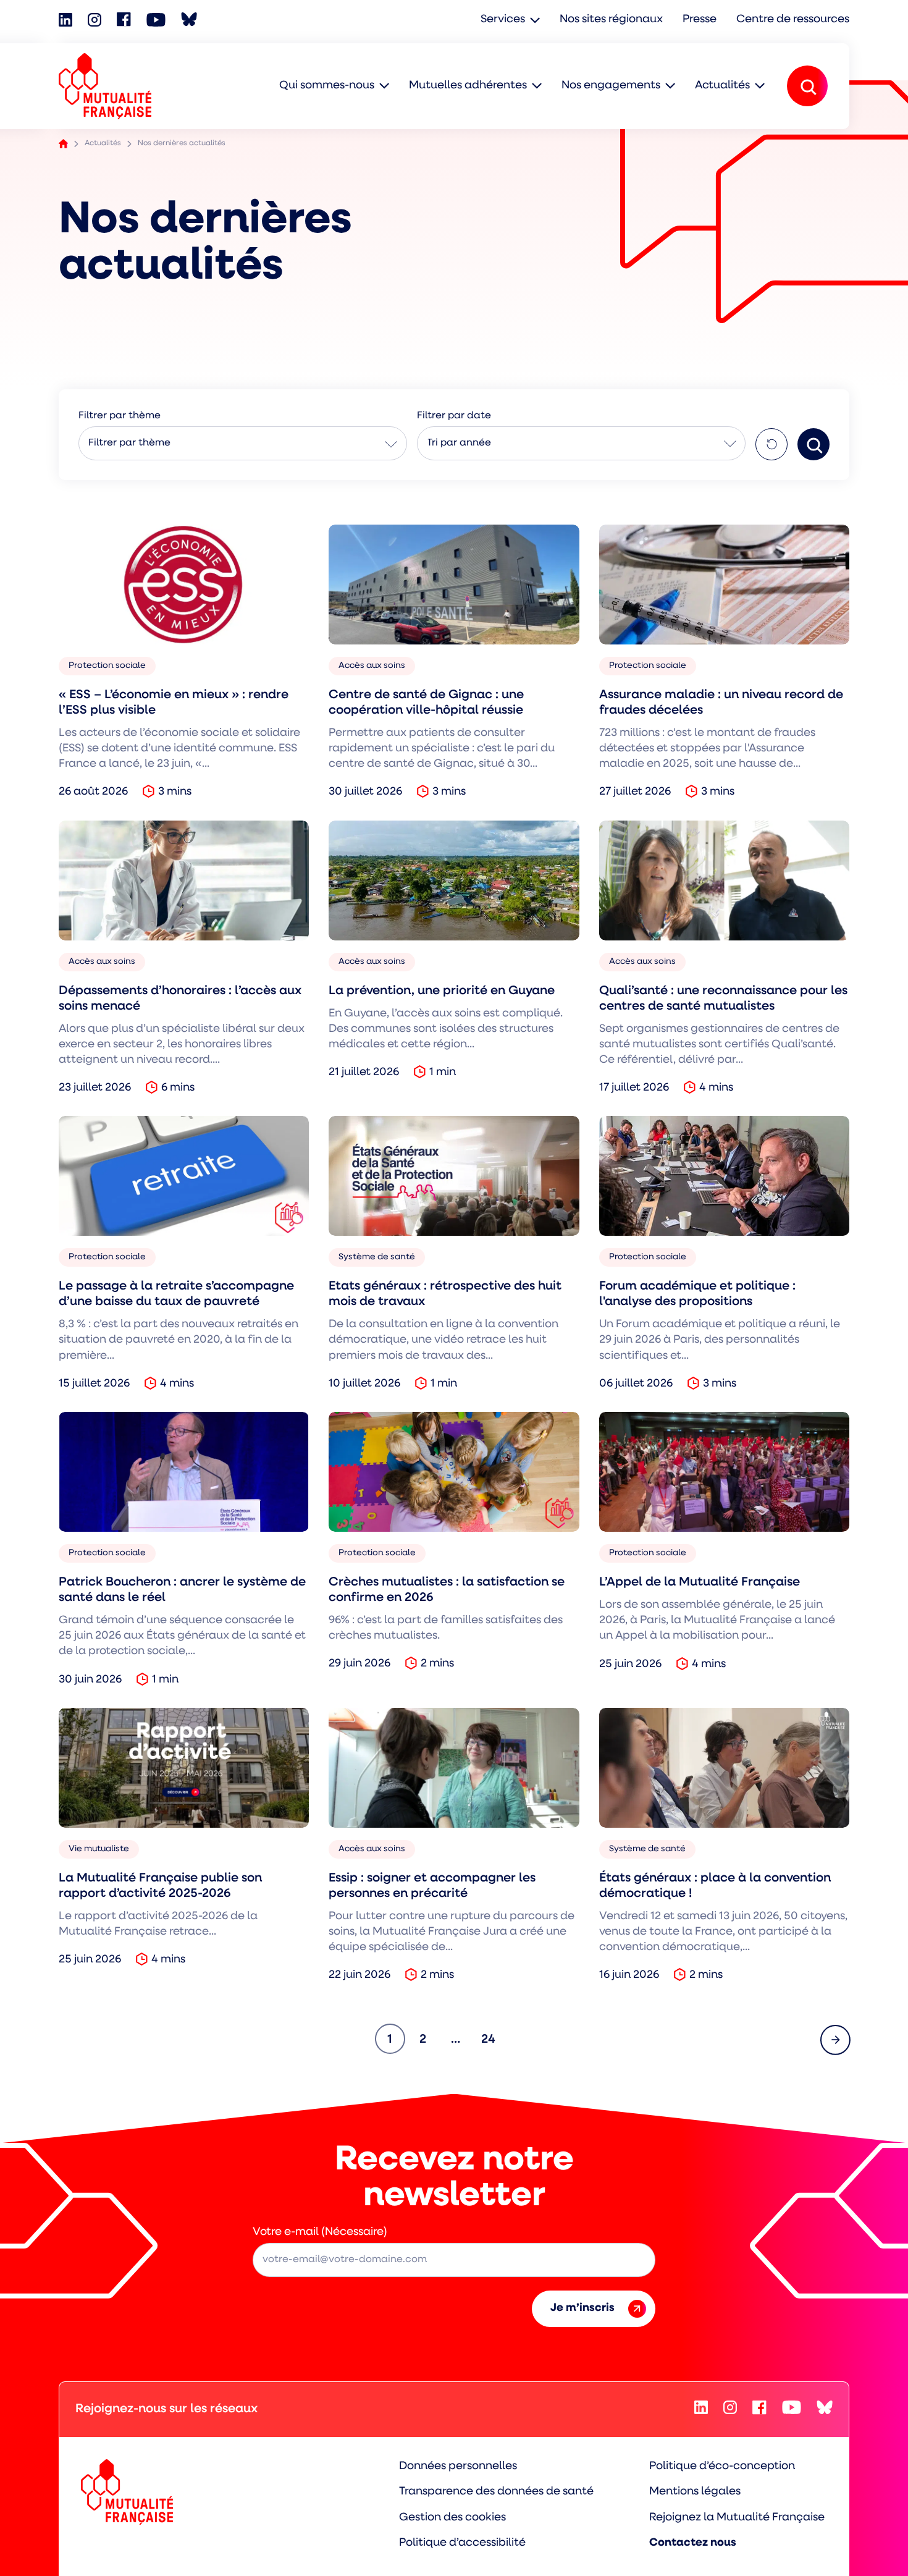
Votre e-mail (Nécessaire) (320, 2232)
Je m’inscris (582, 2308)
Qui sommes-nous (327, 86)
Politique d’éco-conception (722, 2467)
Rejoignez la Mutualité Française (737, 2518)
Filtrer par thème (129, 443)
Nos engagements (611, 86)
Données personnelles (458, 2467)
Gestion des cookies (452, 2518)
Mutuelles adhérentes (468, 86)
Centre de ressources (793, 20)
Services (503, 20)
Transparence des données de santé (496, 2492)
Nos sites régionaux (611, 20)
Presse (700, 20)
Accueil (63, 144)
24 (492, 2039)
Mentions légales (695, 2492)
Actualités (722, 86)
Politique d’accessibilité (462, 2543)
